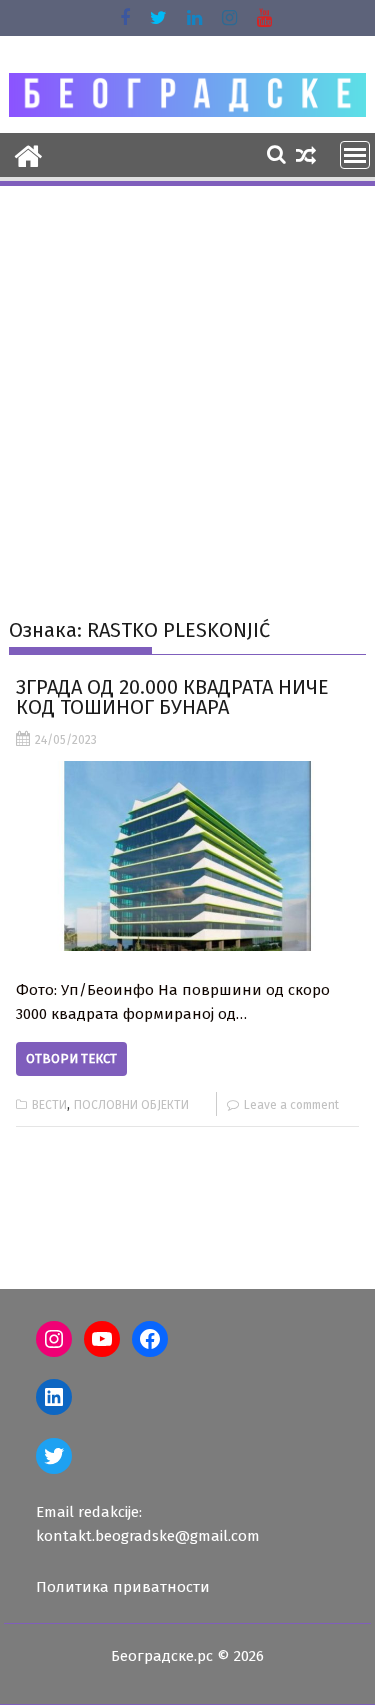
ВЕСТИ (49, 1105)
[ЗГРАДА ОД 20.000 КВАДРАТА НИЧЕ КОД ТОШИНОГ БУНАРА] (188, 856)
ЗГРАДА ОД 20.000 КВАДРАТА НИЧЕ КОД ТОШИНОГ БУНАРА (172, 697)
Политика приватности (123, 1587)
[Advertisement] (187, 386)
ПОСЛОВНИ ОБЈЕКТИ (131, 1105)
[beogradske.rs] (28, 154)
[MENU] (355, 155)
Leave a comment (291, 1105)
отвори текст (71, 1058)
